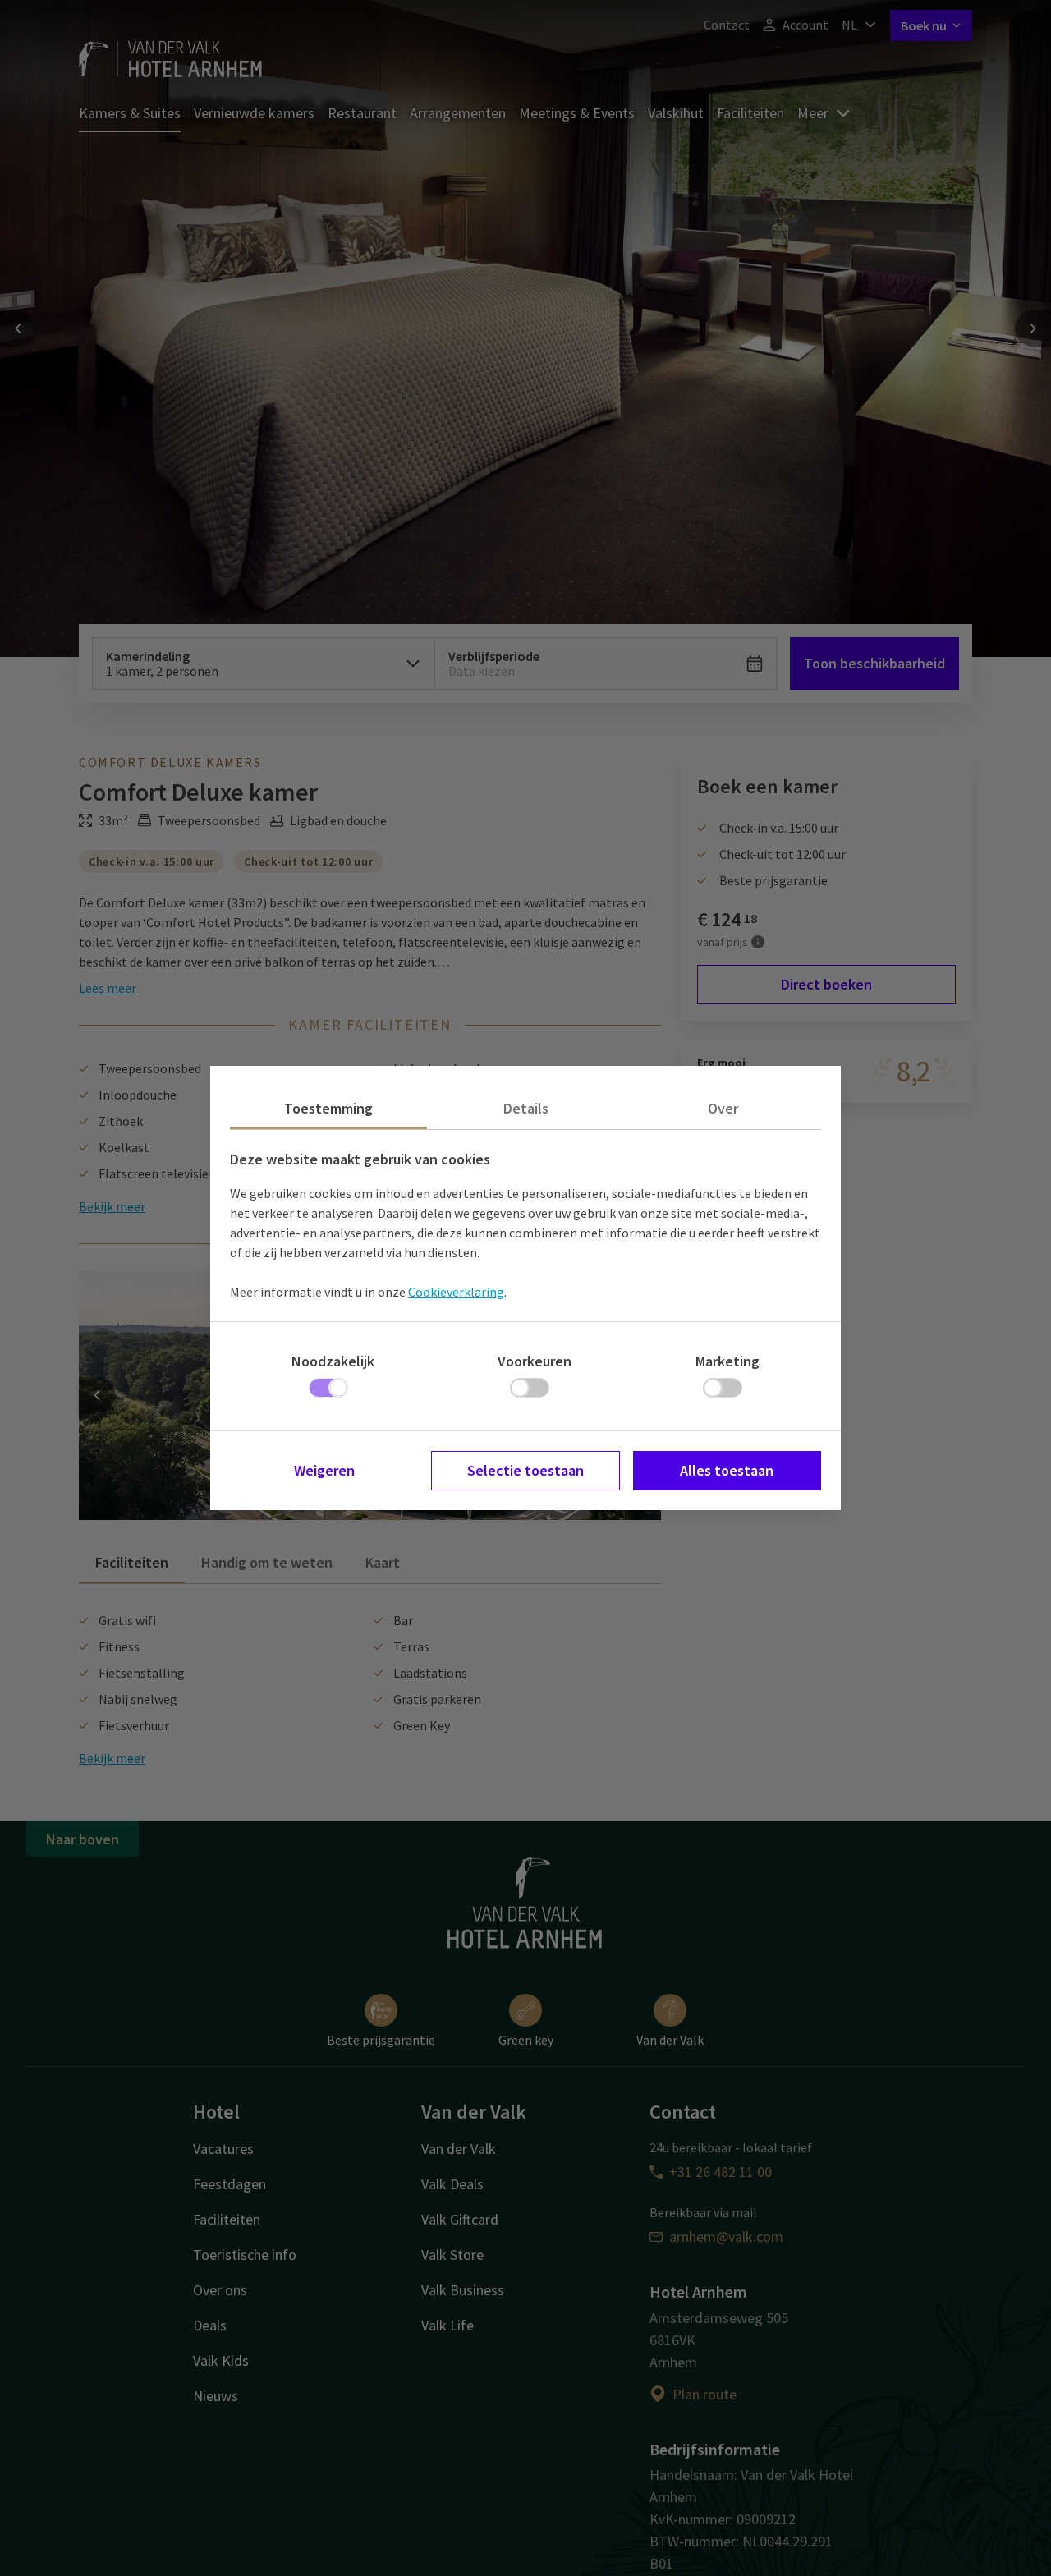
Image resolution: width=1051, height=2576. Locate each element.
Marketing (727, 1361)
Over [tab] (723, 1108)
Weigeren (324, 1470)
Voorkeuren (535, 1361)
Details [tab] (526, 1108)
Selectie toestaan (525, 1470)
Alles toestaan (727, 1470)
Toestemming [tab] (328, 1108)
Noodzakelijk (333, 1361)
